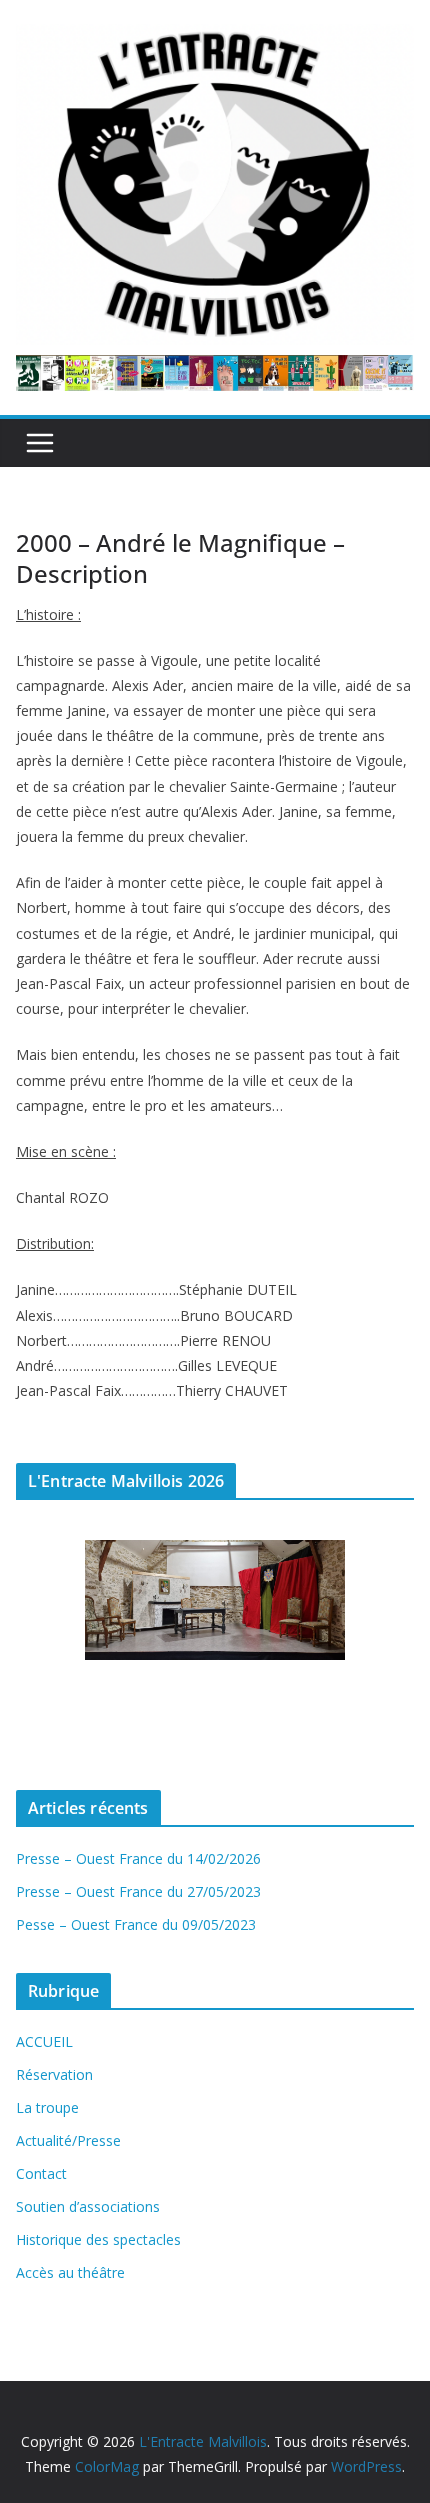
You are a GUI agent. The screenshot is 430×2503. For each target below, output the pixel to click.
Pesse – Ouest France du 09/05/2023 (136, 1924)
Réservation (54, 2074)
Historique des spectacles (98, 2239)
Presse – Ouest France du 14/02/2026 (138, 1858)
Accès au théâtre (70, 2272)
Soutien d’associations (88, 2206)
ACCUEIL (44, 2041)
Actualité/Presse (68, 2140)
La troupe (47, 2107)
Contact (41, 2173)
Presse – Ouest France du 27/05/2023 (138, 1891)
